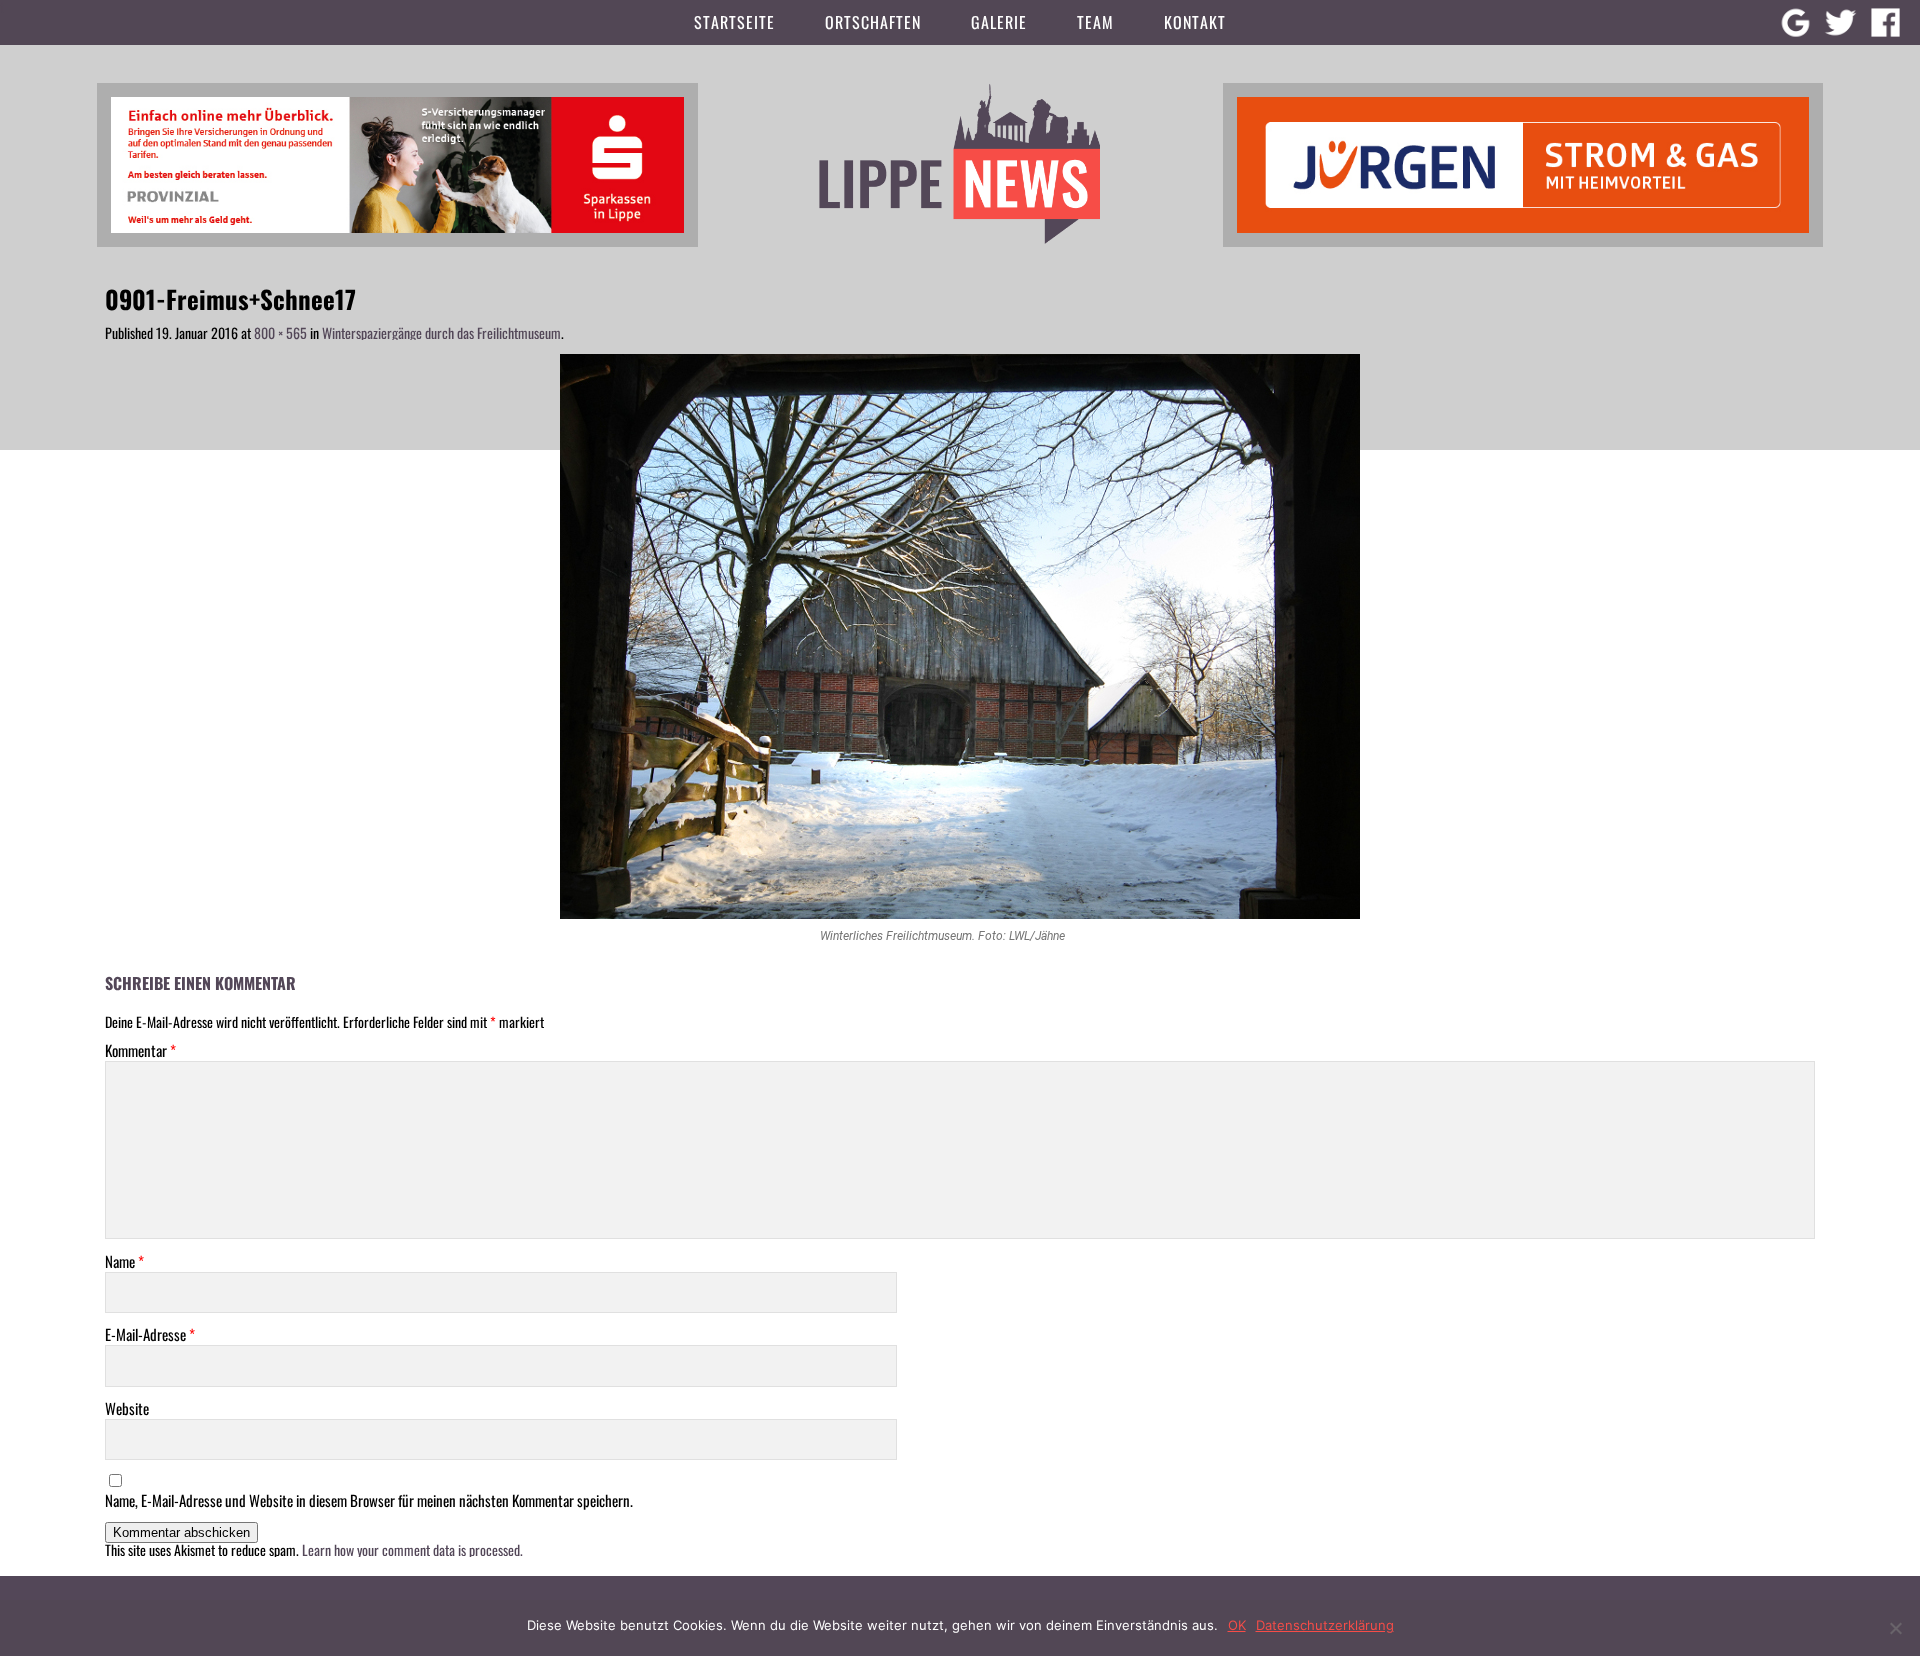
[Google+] (1795, 22)
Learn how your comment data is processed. (412, 1549)
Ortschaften (873, 22)
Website (127, 1408)
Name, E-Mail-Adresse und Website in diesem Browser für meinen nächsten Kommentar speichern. (369, 1500)
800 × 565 (280, 332)
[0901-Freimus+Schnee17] (960, 636)
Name (124, 1261)
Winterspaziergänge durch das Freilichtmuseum (441, 332)
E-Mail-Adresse (150, 1334)
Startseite (734, 22)
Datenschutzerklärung (1325, 1625)
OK (1237, 1625)
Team (1095, 22)
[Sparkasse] (397, 162)
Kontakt (1195, 22)
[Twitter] (1840, 22)
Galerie (999, 22)
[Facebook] (1885, 22)
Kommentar (140, 1050)
